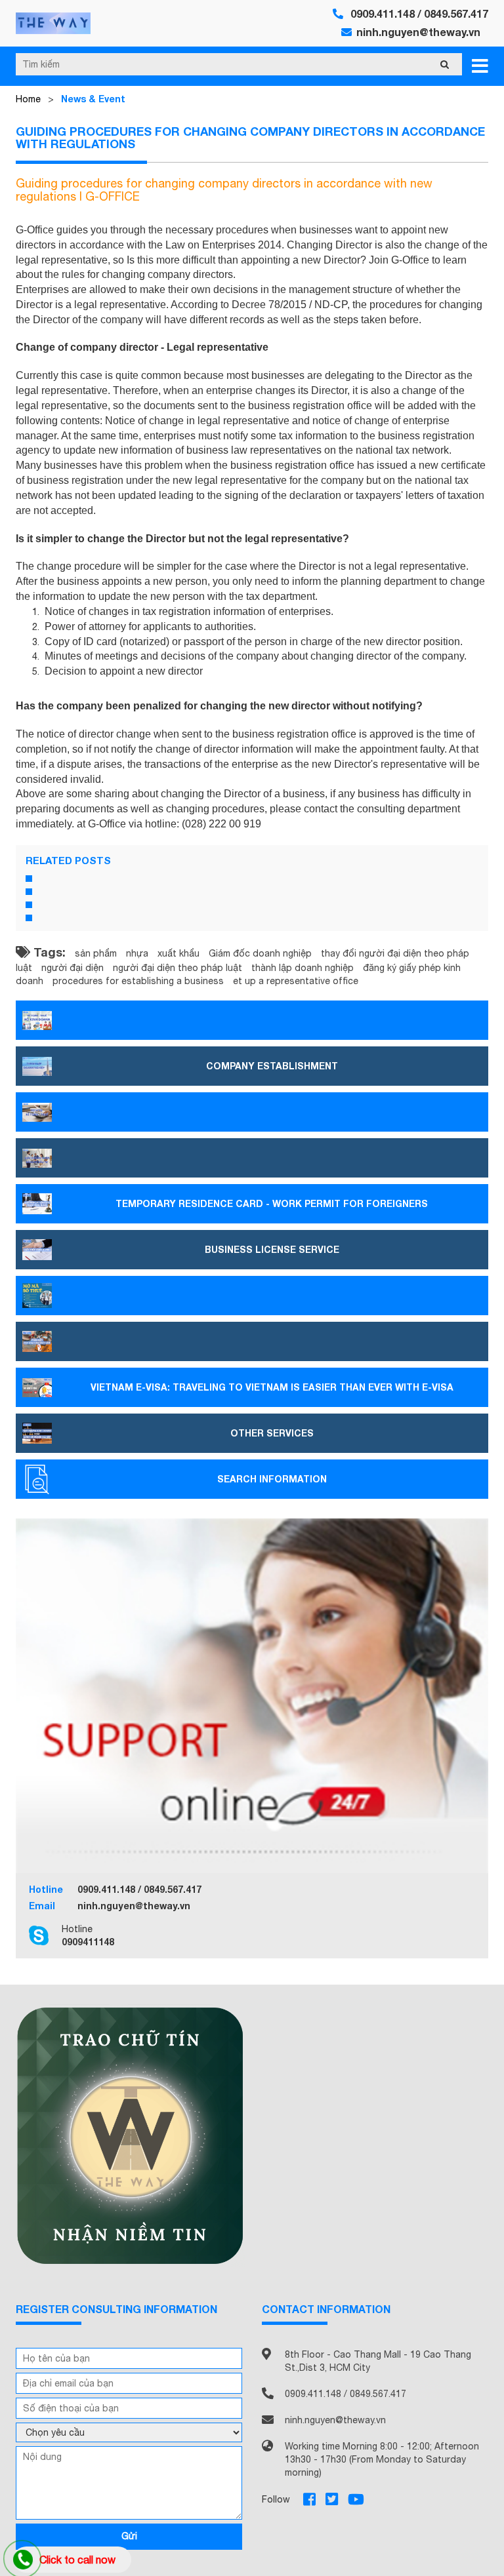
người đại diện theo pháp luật (178, 968)
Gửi (129, 2536)
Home (28, 99)
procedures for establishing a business (138, 981)
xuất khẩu (178, 953)
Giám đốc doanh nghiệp (260, 953)
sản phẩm (96, 953)
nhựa (137, 953)
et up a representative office (296, 981)
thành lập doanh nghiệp (303, 968)
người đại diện (73, 968)
